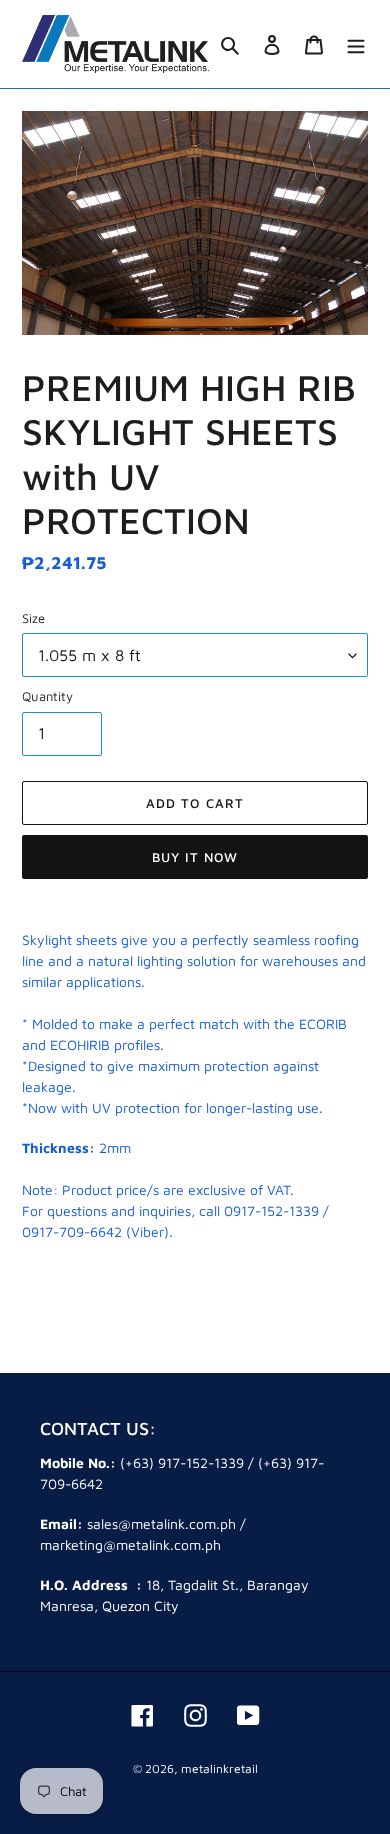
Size (33, 618)
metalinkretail (219, 1768)
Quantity (47, 696)
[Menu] (356, 44)
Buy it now (195, 857)
